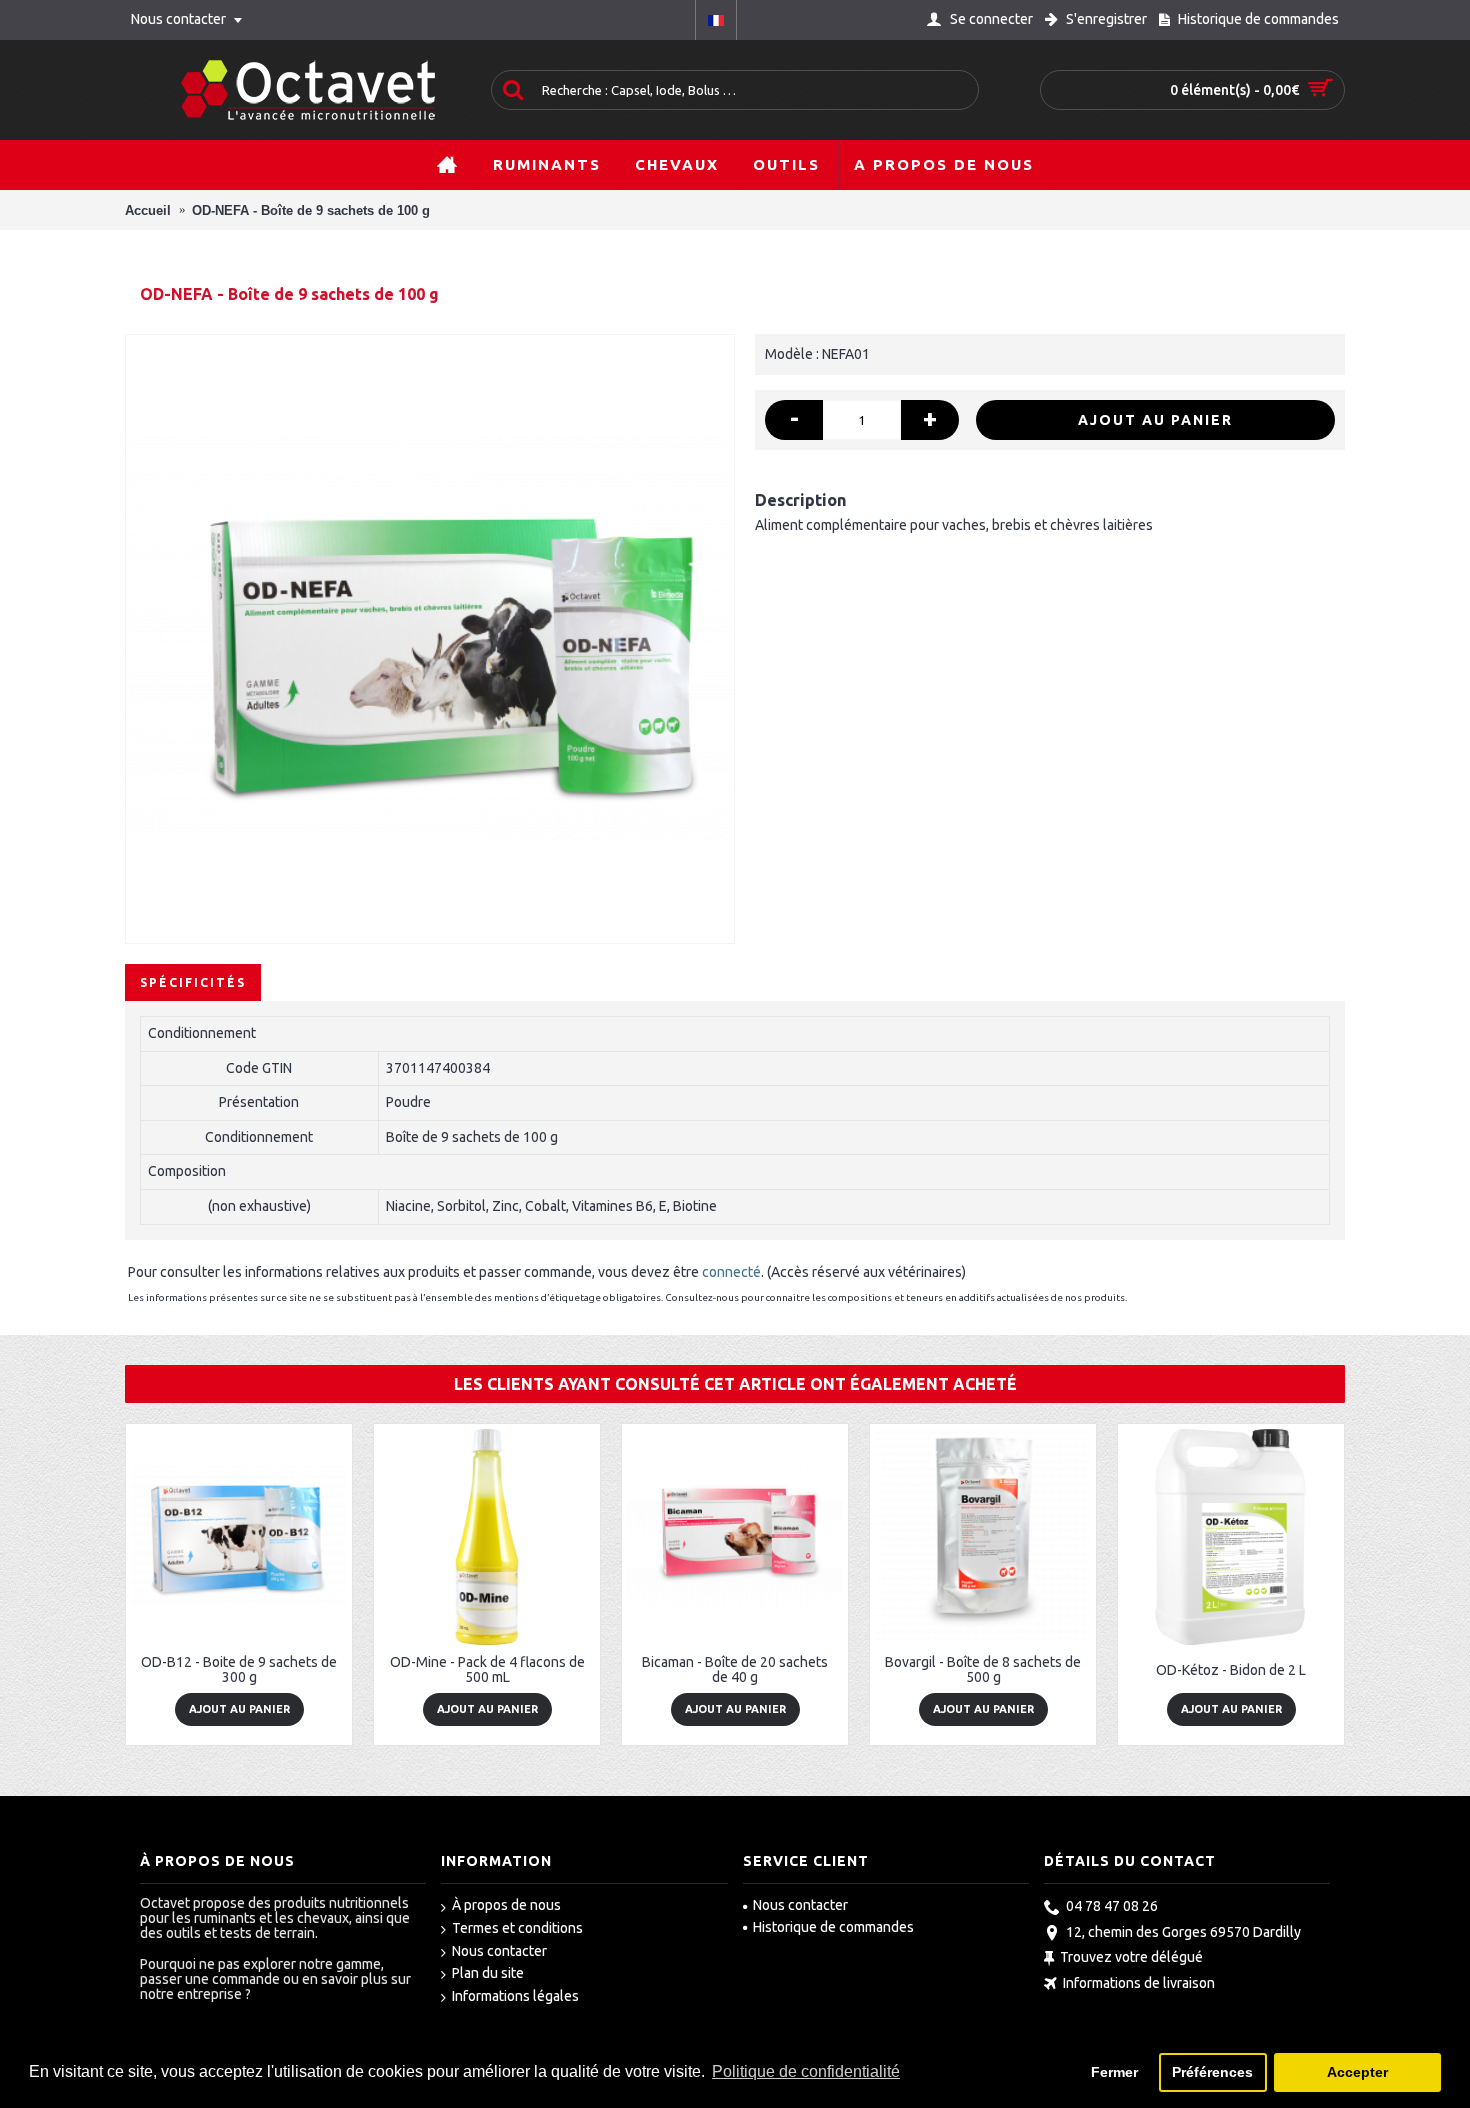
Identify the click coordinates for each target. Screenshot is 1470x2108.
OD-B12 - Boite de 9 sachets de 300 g (239, 1669)
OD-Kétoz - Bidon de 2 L (1231, 1670)
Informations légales (515, 1996)
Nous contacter (499, 1951)
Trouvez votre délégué (1131, 1958)
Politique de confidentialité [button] (806, 2071)
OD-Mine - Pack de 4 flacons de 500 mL (487, 1669)
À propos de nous (506, 1905)
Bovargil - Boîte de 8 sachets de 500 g (983, 1669)
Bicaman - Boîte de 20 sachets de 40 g (735, 1669)
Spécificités (193, 982)
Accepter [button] (1357, 2072)
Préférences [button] (1212, 2072)
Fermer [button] (1114, 2072)
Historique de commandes (833, 1927)
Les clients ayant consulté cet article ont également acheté (735, 1384)
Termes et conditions (517, 1928)
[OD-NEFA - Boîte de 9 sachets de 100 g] (430, 639)
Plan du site (488, 1973)
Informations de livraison (1139, 1983)
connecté (731, 1272)
